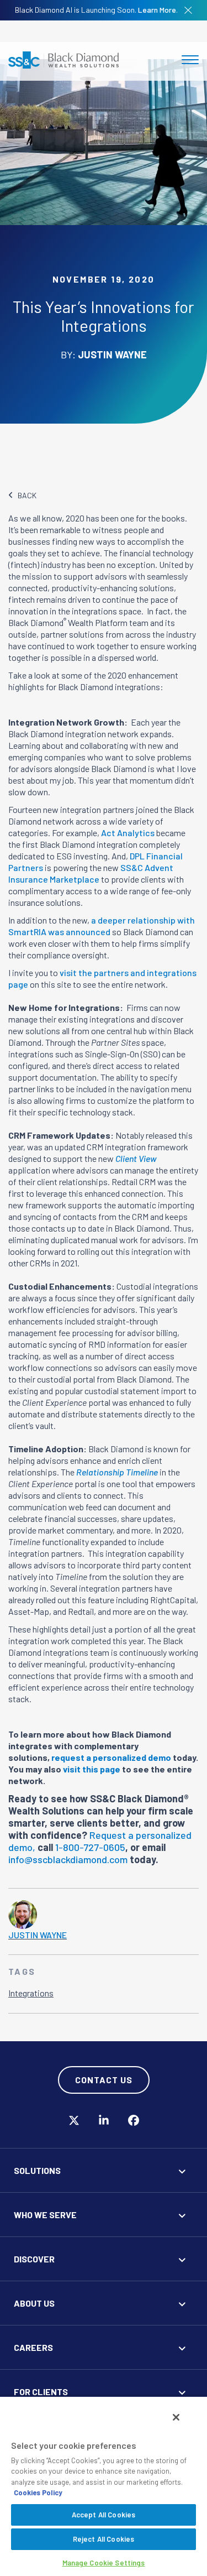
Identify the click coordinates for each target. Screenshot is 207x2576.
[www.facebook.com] (134, 2121)
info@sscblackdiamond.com (68, 1859)
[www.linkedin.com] (104, 2121)
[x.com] (74, 2121)
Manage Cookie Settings (104, 2563)
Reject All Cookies (104, 2539)
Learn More (157, 10)
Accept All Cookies (104, 2515)
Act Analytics (128, 833)
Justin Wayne (38, 1935)
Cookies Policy (38, 2492)
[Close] (176, 2417)
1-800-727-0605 (90, 1847)
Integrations (31, 1993)
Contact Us (104, 2080)
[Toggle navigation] (190, 60)
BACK (27, 495)
